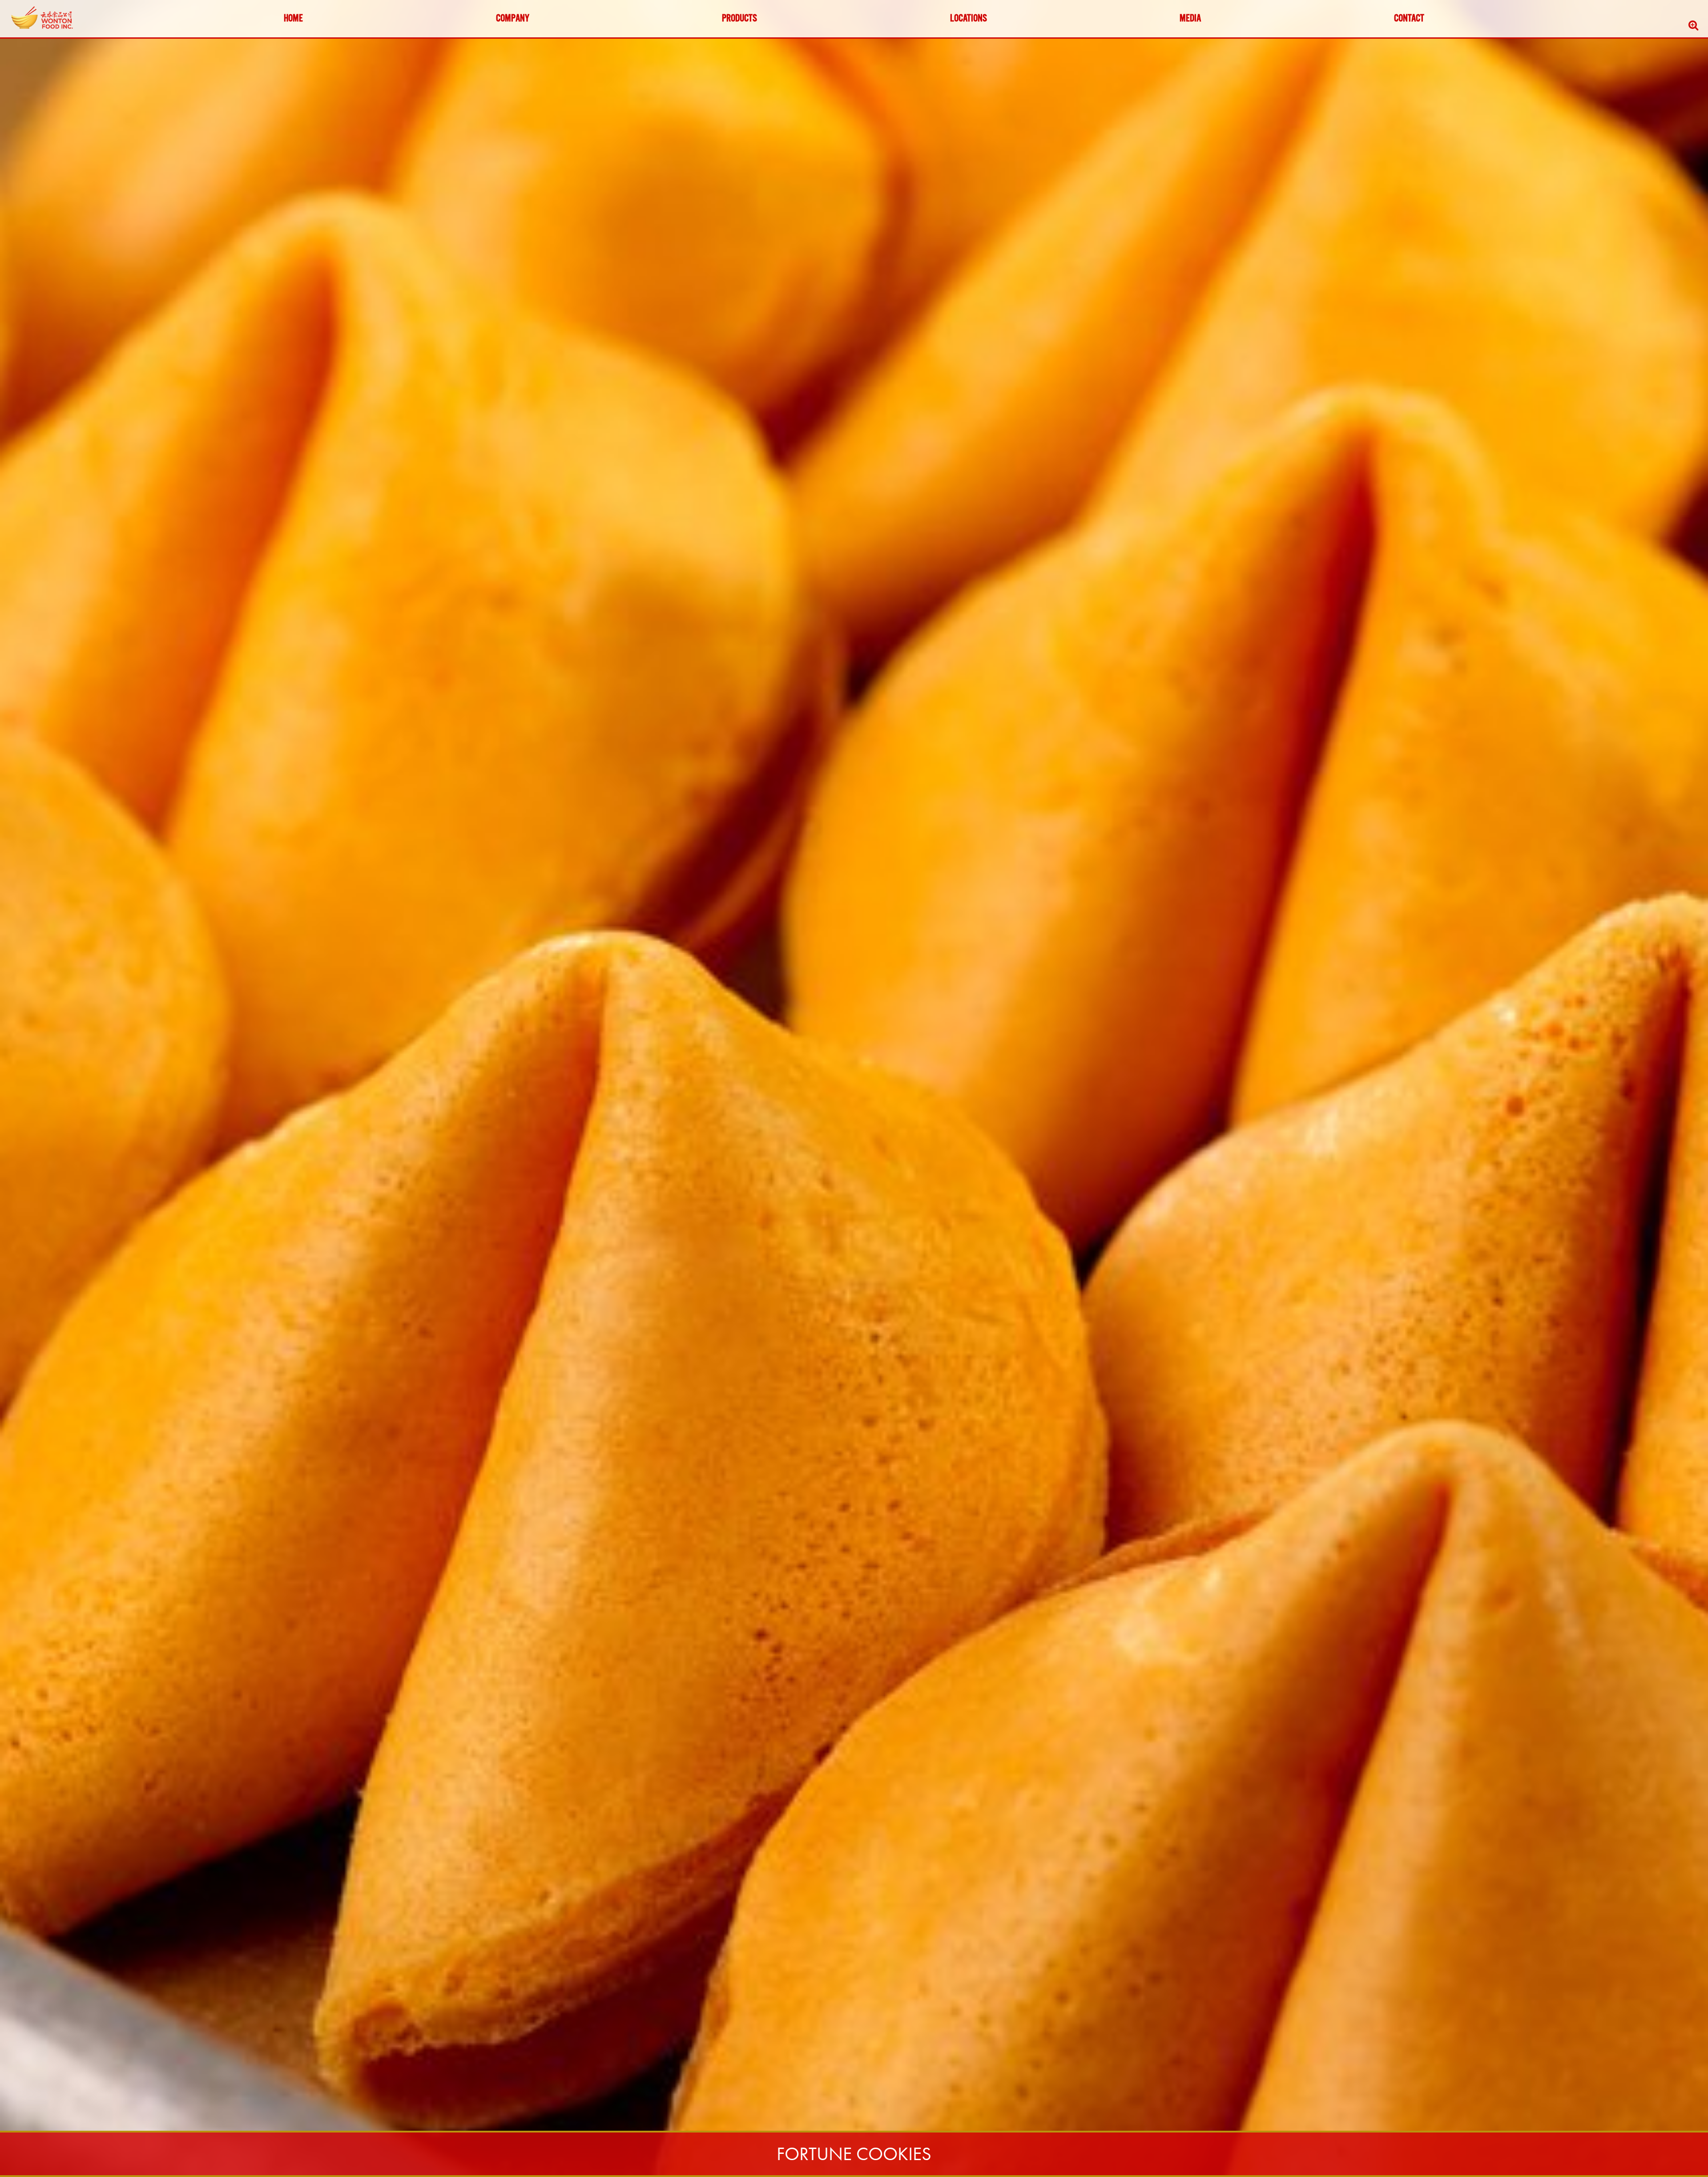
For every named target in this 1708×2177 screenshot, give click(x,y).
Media (1190, 19)
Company (513, 19)
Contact (1409, 19)
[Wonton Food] (43, 18)
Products (739, 19)
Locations (969, 19)
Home (293, 19)
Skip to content (33, 41)
